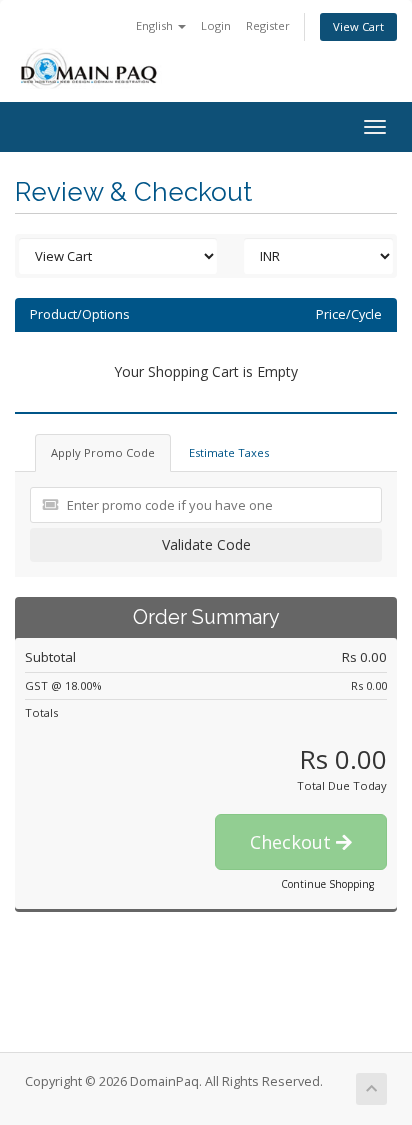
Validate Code (206, 544)
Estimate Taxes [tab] (229, 452)
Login (216, 25)
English (156, 25)
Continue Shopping (327, 884)
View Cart (358, 26)
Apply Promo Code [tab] (103, 452)
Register (268, 25)
